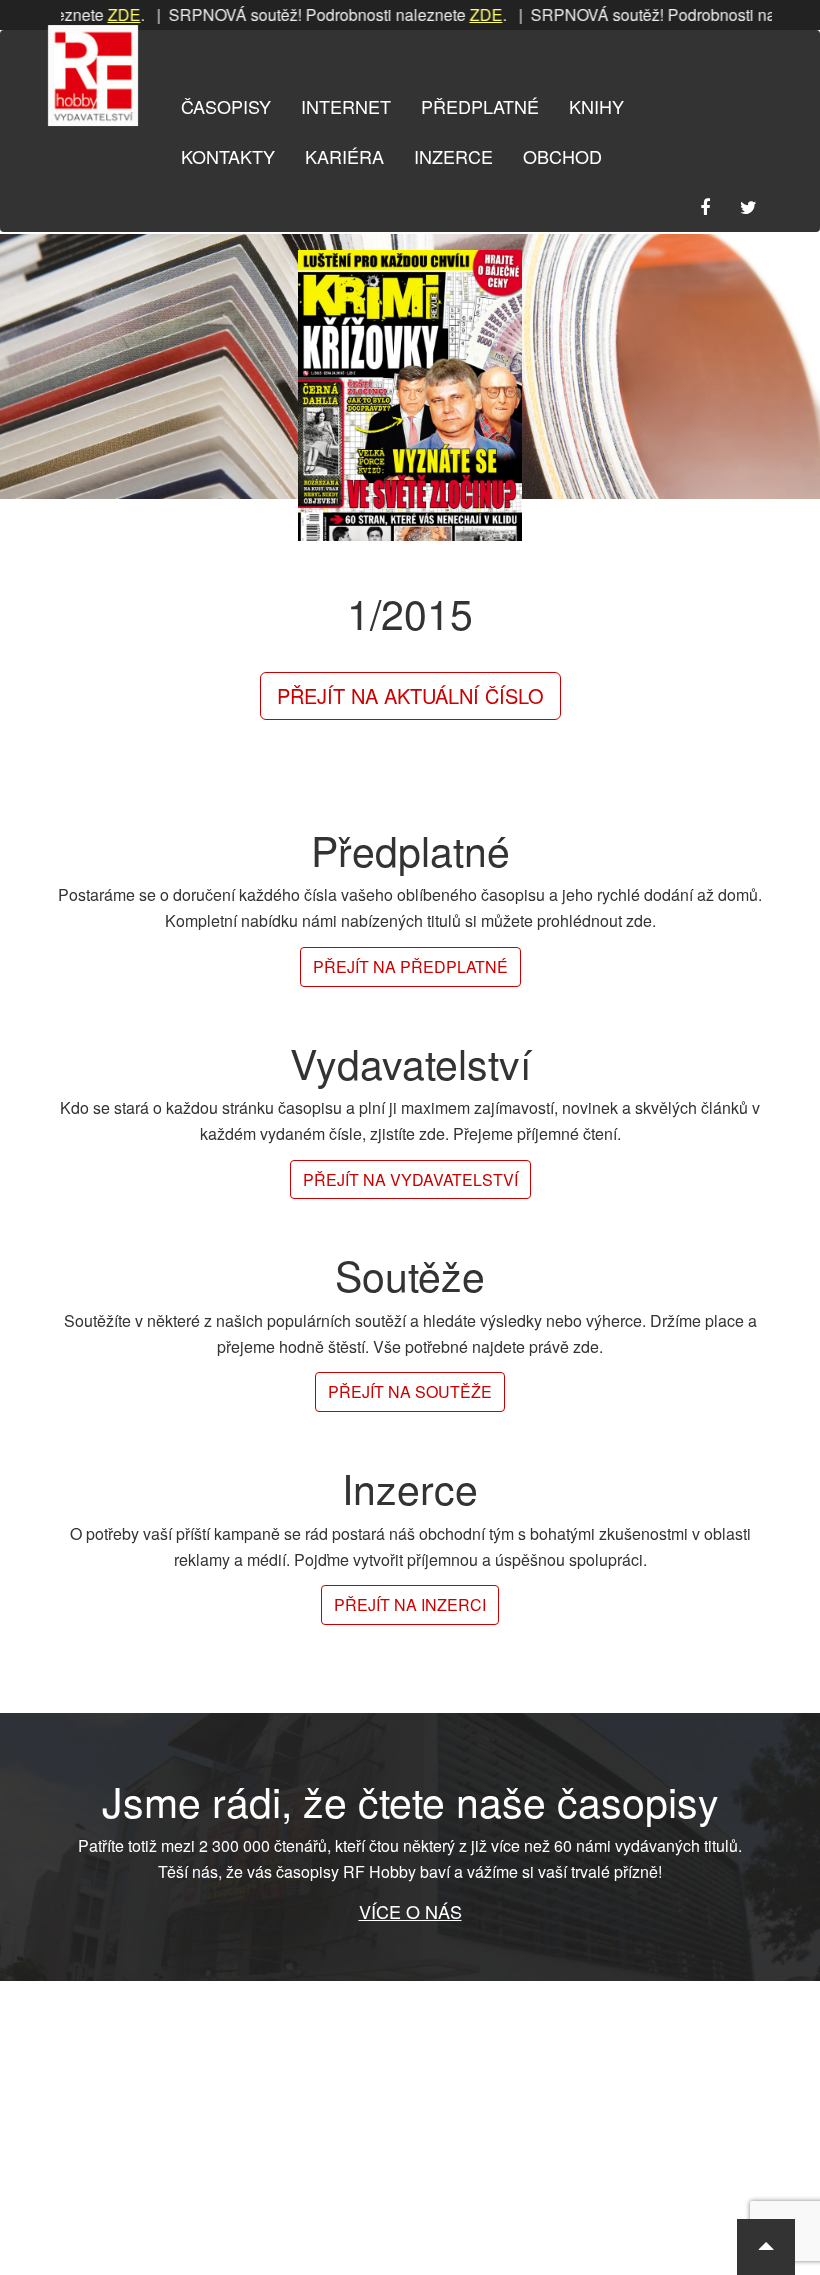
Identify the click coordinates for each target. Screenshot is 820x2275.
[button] (766, 2247)
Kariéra (344, 156)
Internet (346, 106)
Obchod (562, 156)
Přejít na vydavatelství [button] (410, 1179)
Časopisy (226, 106)
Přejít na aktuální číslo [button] (410, 695)
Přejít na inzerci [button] (410, 1604)
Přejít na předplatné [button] (410, 966)
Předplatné (480, 106)
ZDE (93, 14)
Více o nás (410, 1911)
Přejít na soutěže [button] (410, 1391)
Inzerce (453, 156)
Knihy (596, 106)
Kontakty (228, 156)
